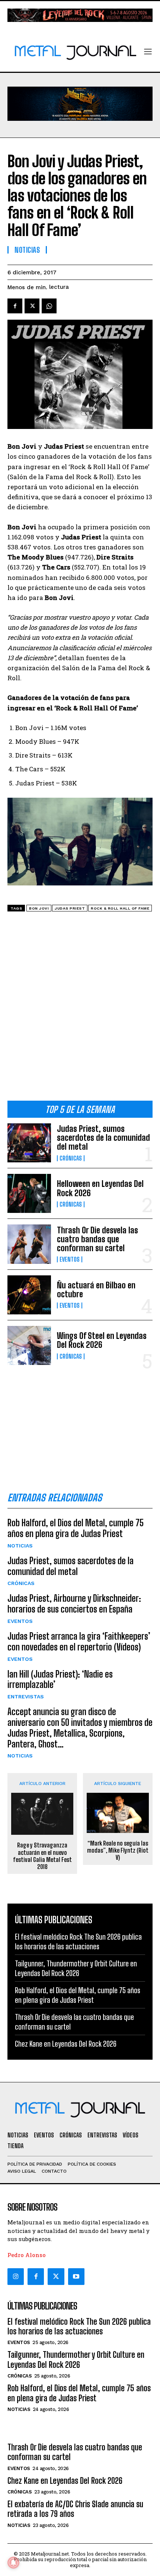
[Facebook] (15, 306)
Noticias (20, 1546)
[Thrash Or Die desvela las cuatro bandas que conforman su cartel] (29, 1244)
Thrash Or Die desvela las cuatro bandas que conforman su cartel (97, 1239)
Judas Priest (70, 908)
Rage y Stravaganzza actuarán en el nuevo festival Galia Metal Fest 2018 (42, 1856)
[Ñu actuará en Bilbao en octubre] (29, 1295)
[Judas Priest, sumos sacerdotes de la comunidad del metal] (29, 1143)
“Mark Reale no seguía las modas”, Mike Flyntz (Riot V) (118, 1850)
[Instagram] (16, 2276)
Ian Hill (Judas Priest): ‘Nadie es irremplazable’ (60, 1679)
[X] (32, 306)
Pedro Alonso (27, 2255)
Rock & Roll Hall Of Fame (120, 908)
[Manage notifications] (13, 2563)
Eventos (70, 1259)
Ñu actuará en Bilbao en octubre (96, 1290)
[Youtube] (76, 2276)
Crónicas (71, 1158)
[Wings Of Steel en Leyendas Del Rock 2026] (29, 1345)
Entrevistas (26, 1697)
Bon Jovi (39, 908)
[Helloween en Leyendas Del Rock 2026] (29, 1193)
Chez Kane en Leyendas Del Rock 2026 (66, 2044)
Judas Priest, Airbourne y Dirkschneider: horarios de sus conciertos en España (74, 1604)
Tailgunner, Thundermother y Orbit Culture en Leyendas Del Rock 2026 (76, 2359)
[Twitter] (56, 2276)
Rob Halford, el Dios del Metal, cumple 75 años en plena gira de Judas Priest (76, 1528)
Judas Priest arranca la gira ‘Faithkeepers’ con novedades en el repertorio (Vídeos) (79, 1642)
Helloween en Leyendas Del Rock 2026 (100, 1188)
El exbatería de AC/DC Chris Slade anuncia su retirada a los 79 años (75, 2509)
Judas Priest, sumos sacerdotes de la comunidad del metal (103, 1138)
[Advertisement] (80, 1009)
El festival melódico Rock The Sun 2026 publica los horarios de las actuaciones (79, 2326)
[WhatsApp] (49, 306)
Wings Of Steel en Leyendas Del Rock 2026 (102, 1340)
